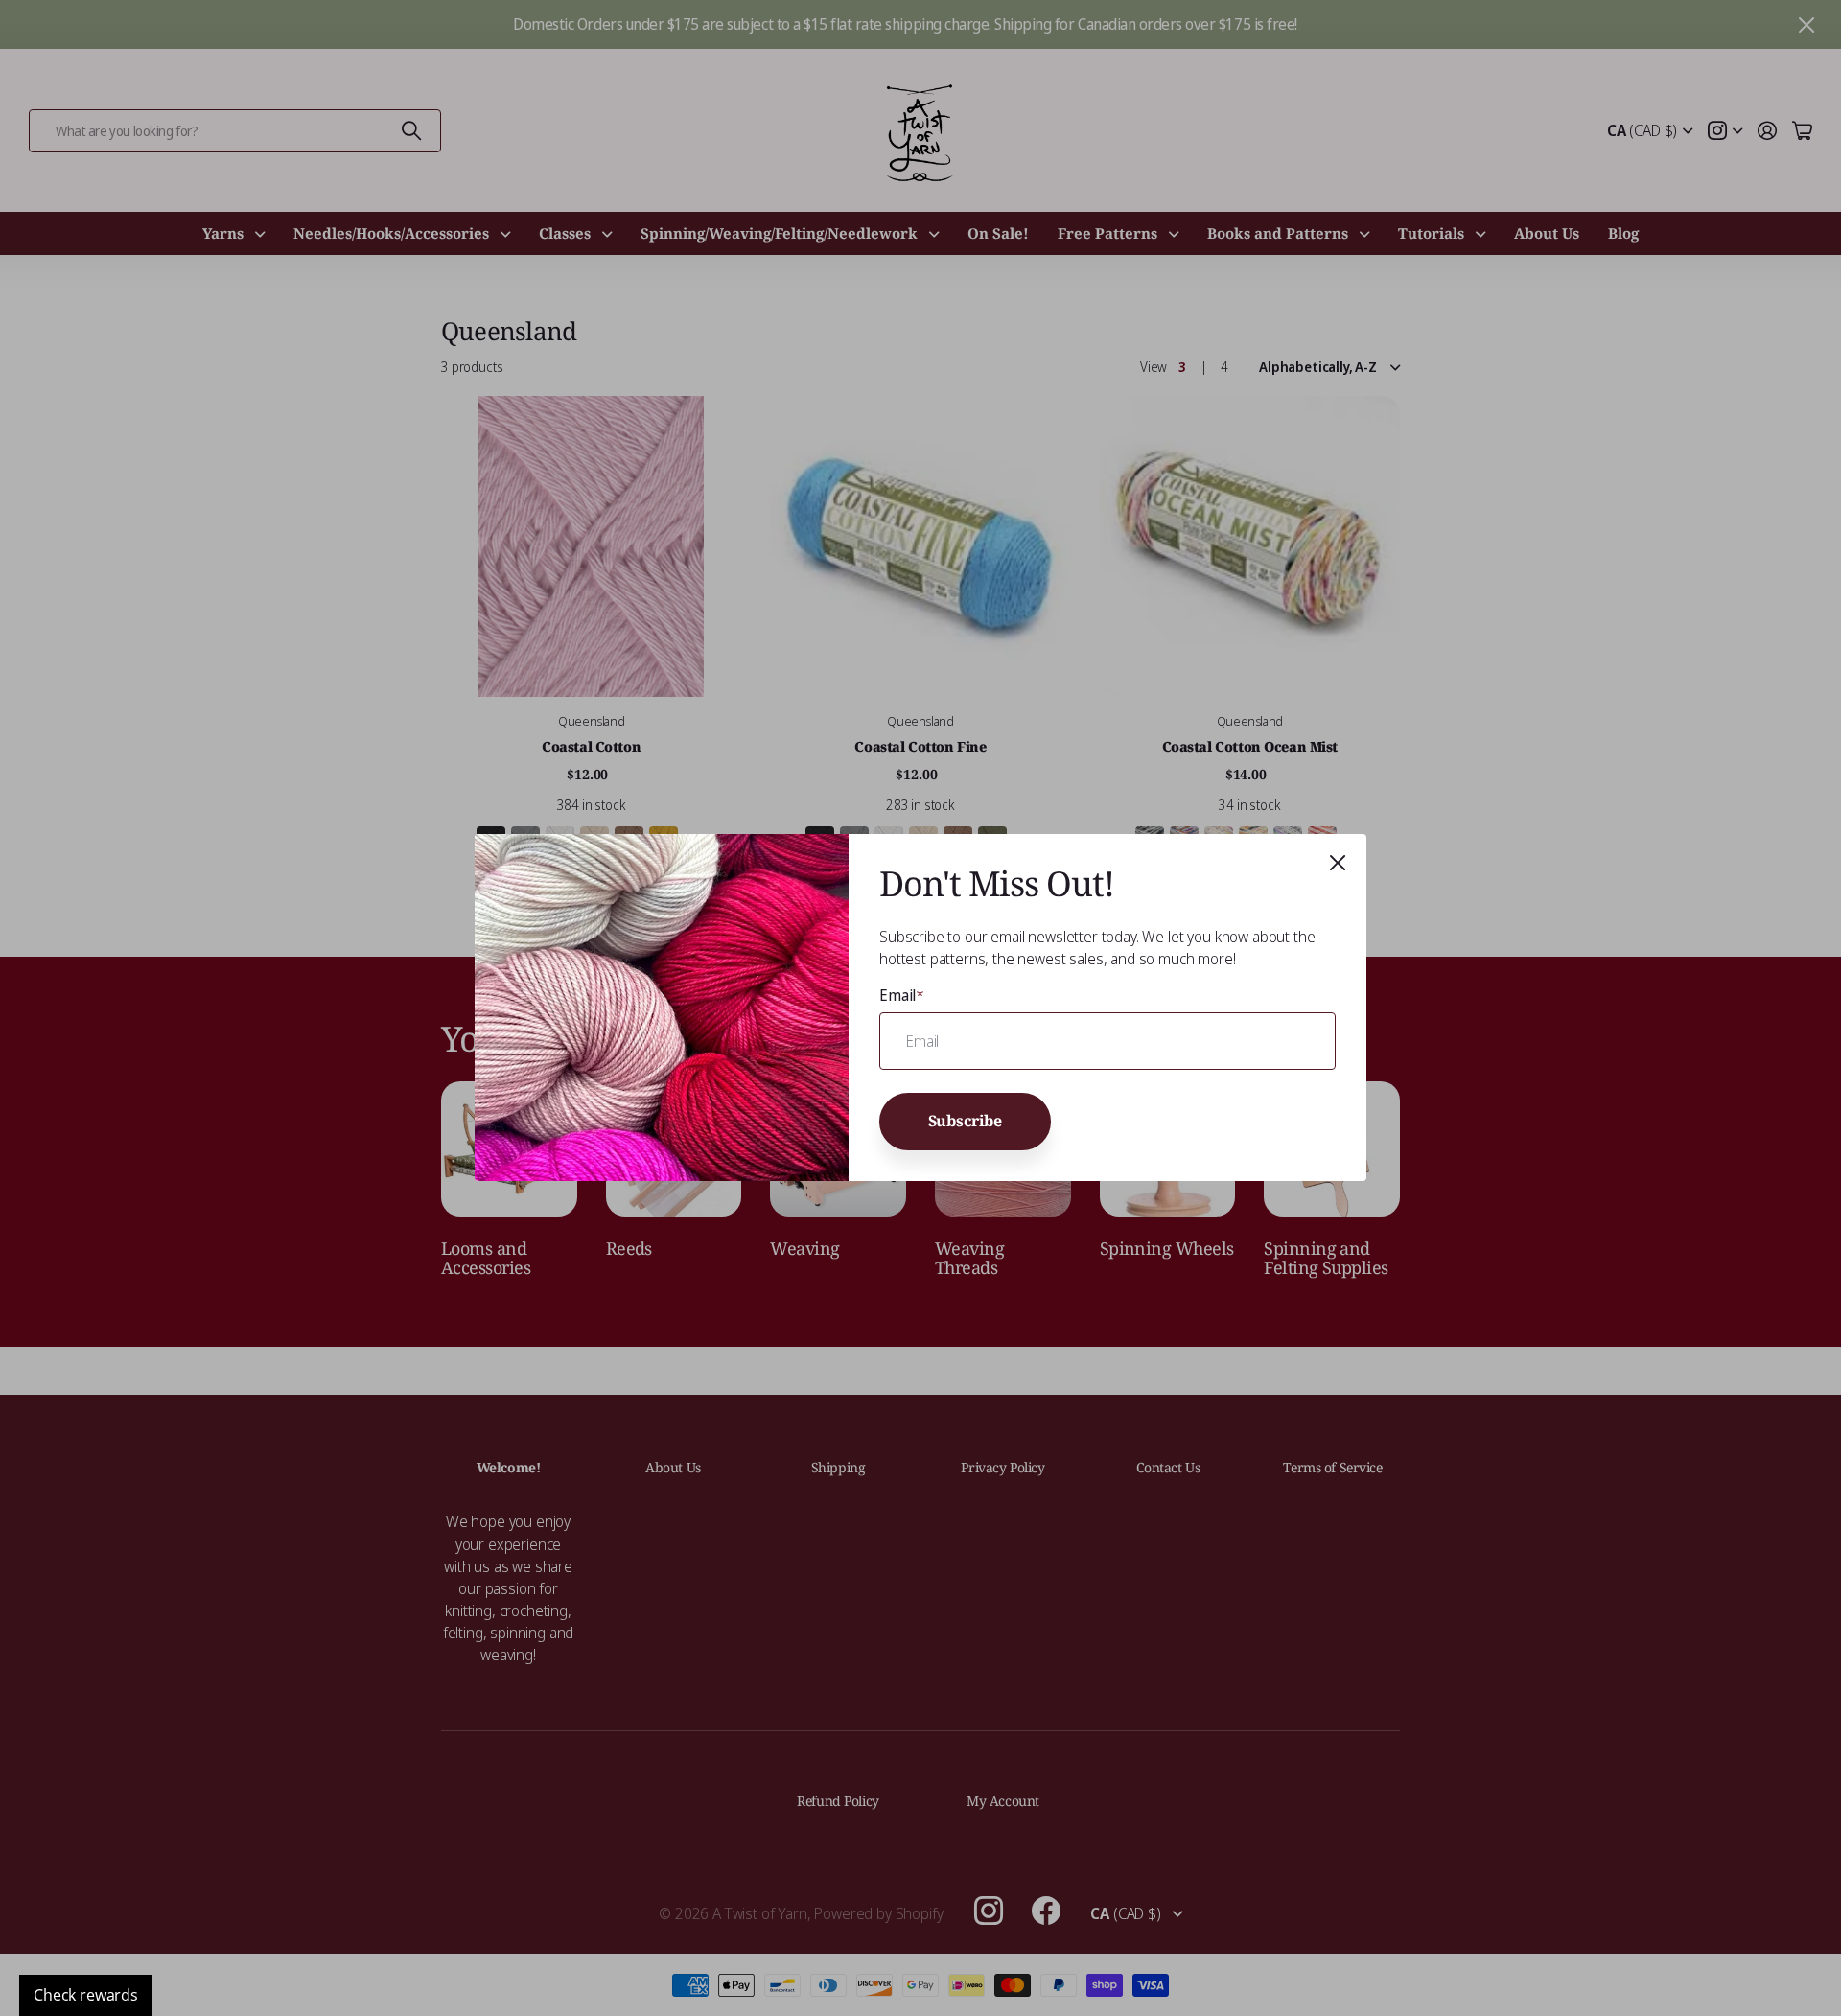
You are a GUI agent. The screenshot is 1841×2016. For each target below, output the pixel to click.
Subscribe (966, 1121)
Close (1338, 863)
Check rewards (86, 1995)
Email (902, 995)
